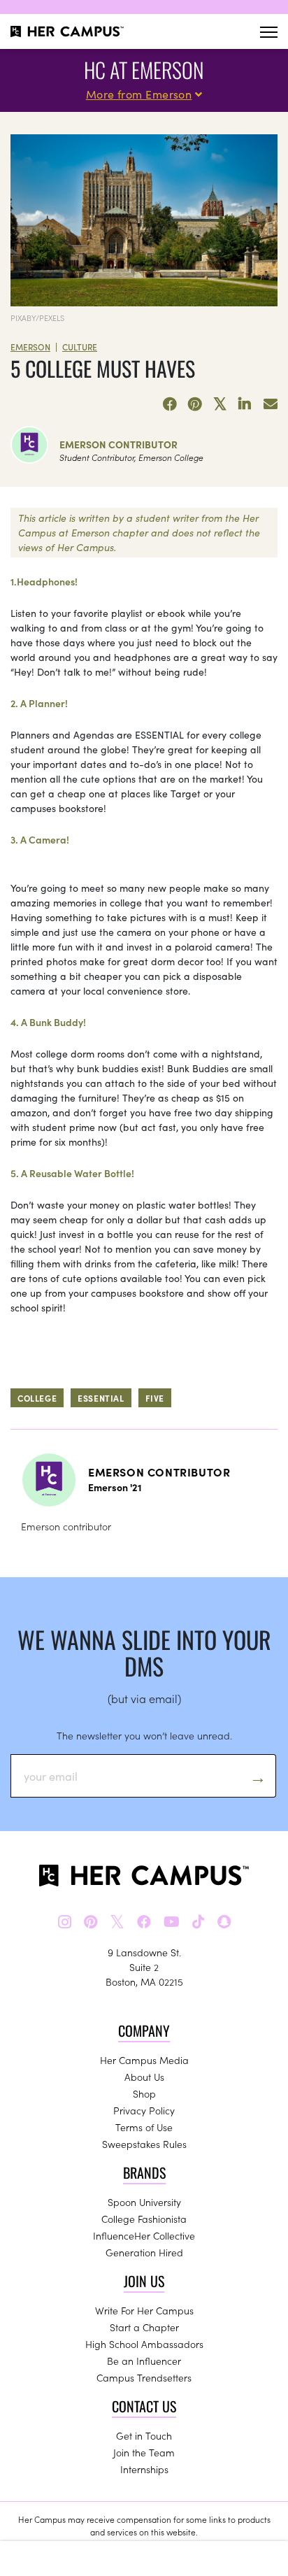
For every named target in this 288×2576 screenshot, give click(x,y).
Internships (144, 2469)
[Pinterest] (195, 404)
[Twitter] (220, 404)
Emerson (30, 347)
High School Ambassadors (144, 2344)
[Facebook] (170, 404)
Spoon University (144, 2202)
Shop (144, 2093)
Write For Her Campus (144, 2310)
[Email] (271, 404)
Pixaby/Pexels (37, 318)
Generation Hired (144, 2252)
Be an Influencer (144, 2361)
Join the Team (144, 2452)
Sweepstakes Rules (144, 2144)
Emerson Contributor (118, 444)
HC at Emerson (144, 70)
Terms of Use (144, 2127)
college (37, 1398)
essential (101, 1398)
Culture (80, 347)
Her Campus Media (144, 2060)
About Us (144, 2077)
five (155, 1398)
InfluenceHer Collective (144, 2235)
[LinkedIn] (245, 404)
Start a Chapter (144, 2327)
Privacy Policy (144, 2110)
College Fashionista (144, 2219)
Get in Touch (144, 2435)
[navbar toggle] (269, 32)
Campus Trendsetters (144, 2377)
